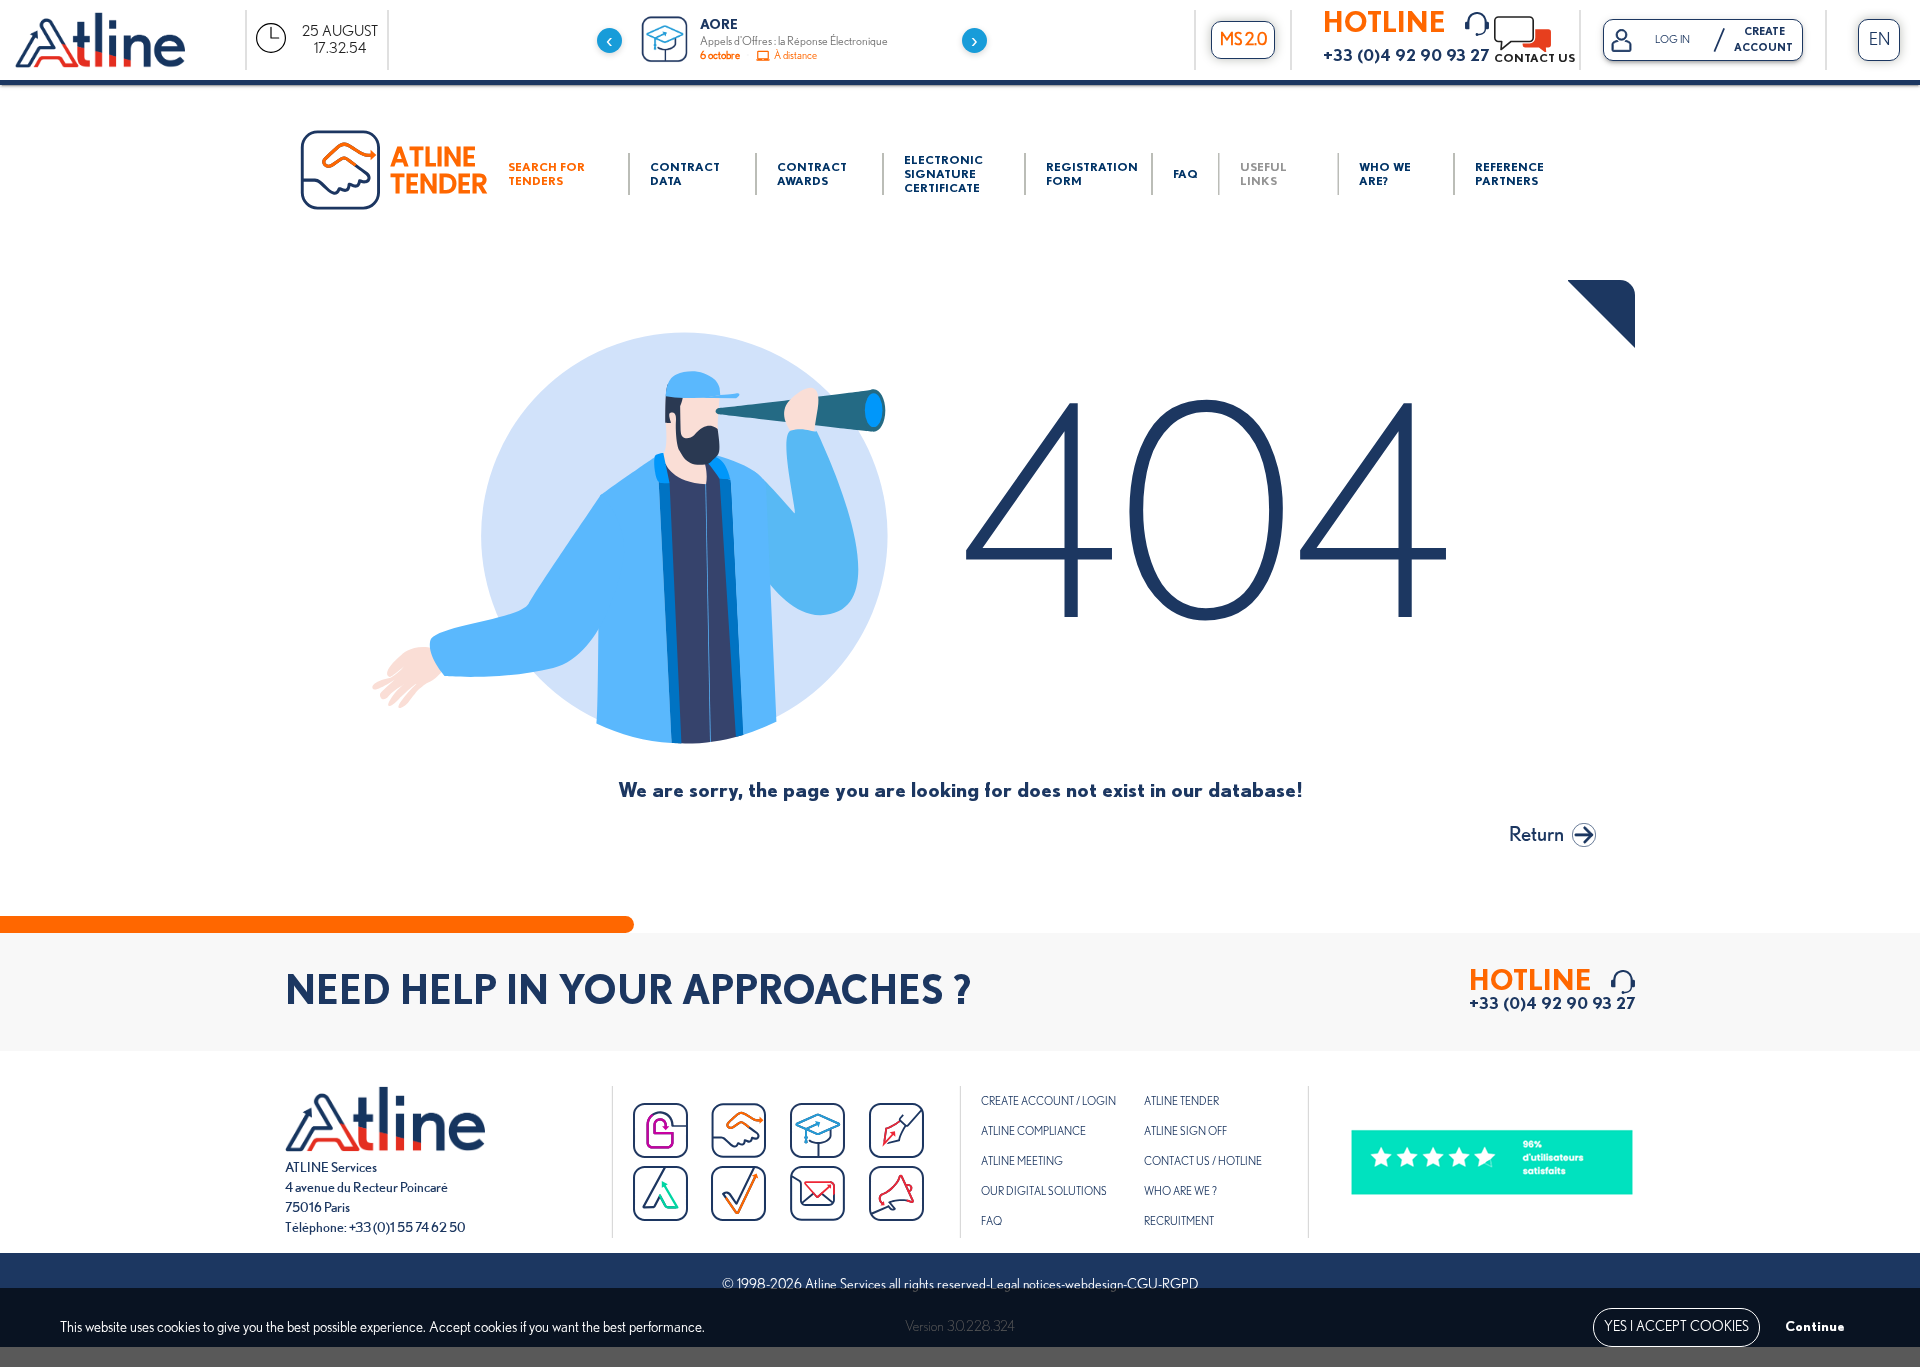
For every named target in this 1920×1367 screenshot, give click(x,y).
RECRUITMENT (1179, 1221)
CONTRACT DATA (685, 174)
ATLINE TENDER (1181, 1101)
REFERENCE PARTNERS (1509, 174)
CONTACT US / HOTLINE (1203, 1161)
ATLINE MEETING (1022, 1161)
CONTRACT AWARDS (812, 174)
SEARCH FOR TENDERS (546, 174)
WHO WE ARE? (1385, 174)
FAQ (1185, 174)
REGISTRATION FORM (1092, 174)
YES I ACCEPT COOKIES (1676, 1327)
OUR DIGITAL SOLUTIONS (1044, 1191)
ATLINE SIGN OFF (1185, 1131)
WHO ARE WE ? (1180, 1191)
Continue (1815, 1327)
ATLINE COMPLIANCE (1033, 1131)
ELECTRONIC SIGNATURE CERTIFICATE (943, 174)
